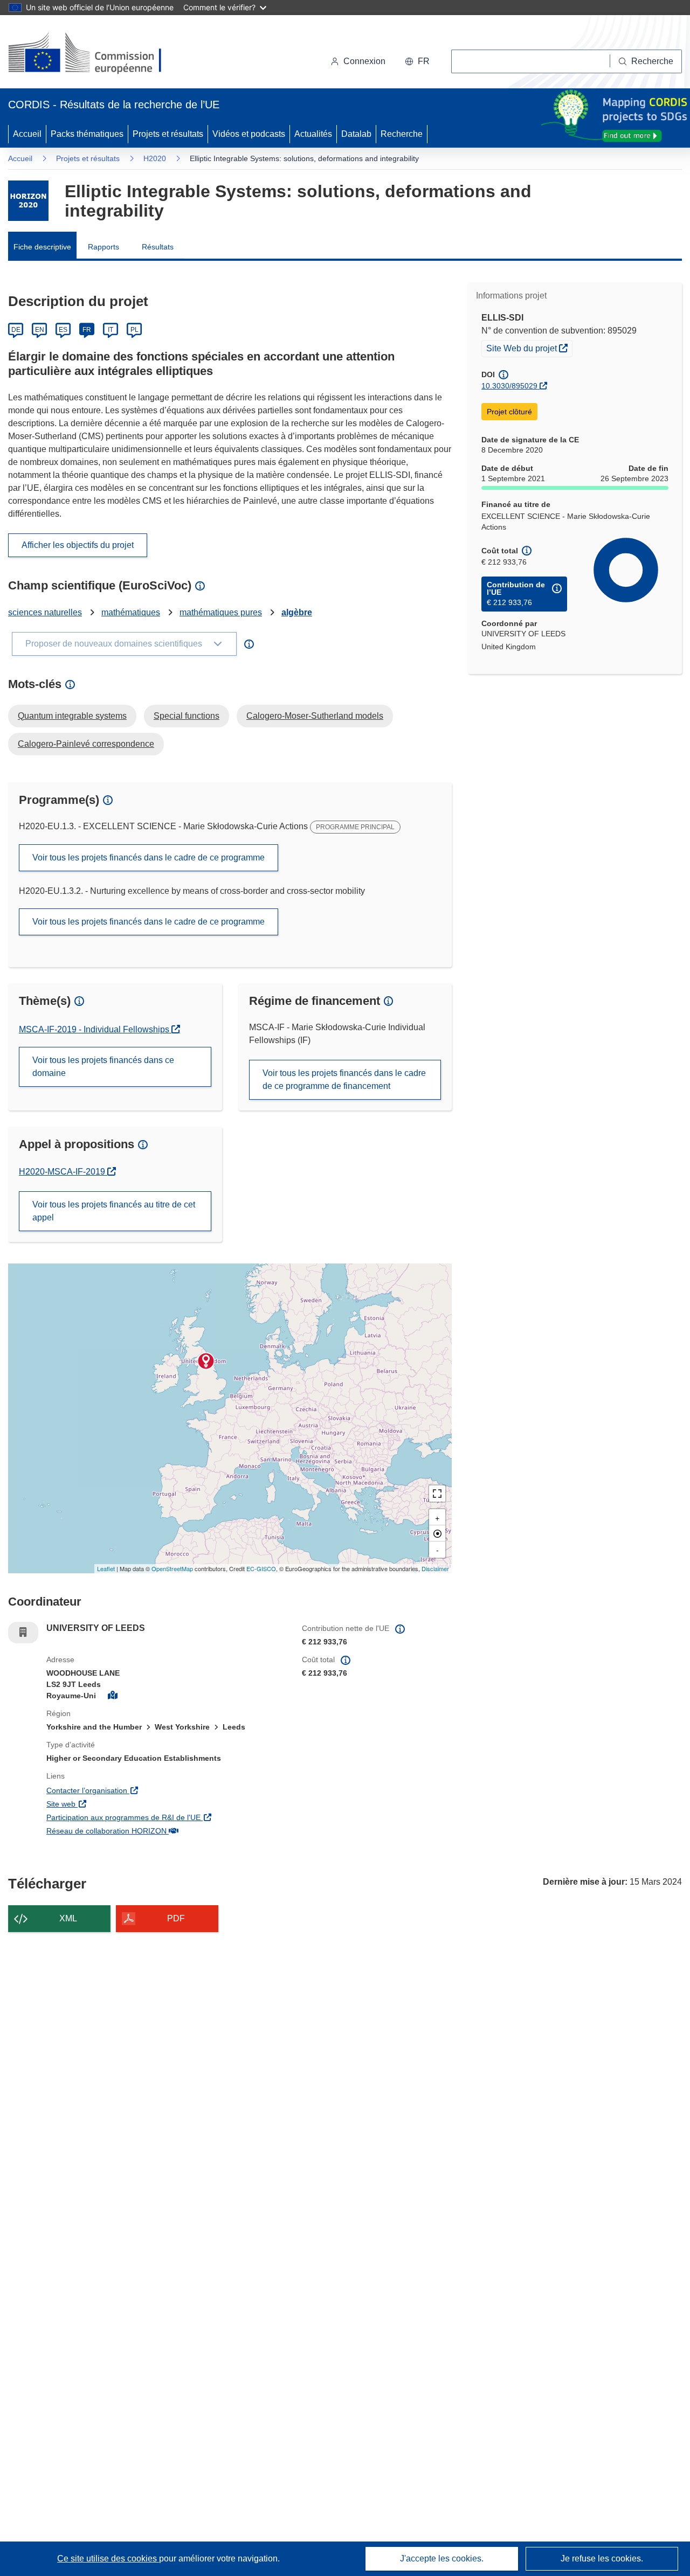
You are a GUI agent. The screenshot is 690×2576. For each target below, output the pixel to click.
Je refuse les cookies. (602, 2558)
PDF (176, 1918)
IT (111, 330)
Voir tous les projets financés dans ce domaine (103, 1067)
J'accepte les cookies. (442, 2558)
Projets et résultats (168, 134)
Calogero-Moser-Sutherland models (315, 716)
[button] (417, 61)
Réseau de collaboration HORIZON (166, 1831)
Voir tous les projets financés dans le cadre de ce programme (149, 857)
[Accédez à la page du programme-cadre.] (28, 201)
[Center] (437, 1533)
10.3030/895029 (509, 386)
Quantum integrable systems (72, 716)
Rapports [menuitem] (103, 247)
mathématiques (131, 612)
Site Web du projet (529, 348)
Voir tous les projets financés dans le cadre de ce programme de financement (344, 1079)
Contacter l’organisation (148, 1790)
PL (134, 330)
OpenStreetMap (172, 1568)
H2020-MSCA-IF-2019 (67, 1172)
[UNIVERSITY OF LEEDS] (206, 1361)
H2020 (155, 158)
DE (16, 330)
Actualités (313, 134)
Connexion (364, 61)
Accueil (27, 134)
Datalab (356, 134)
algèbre (297, 612)
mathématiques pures (221, 612)
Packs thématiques (87, 134)
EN (40, 330)
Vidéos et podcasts (249, 134)
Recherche (402, 134)
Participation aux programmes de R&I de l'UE (166, 1817)
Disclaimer (435, 1568)
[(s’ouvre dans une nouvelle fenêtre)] (95, 54)
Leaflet (106, 1568)
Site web (122, 1804)
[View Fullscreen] (437, 1494)
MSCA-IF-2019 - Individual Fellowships (95, 1029)
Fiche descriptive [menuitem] (42, 247)
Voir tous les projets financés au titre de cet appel (114, 1211)
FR (87, 330)
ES (63, 330)
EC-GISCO (261, 1568)
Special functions (187, 716)
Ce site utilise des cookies (108, 2558)
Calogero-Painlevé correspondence (86, 744)
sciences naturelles (45, 612)
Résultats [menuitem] (158, 247)
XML (68, 1918)
